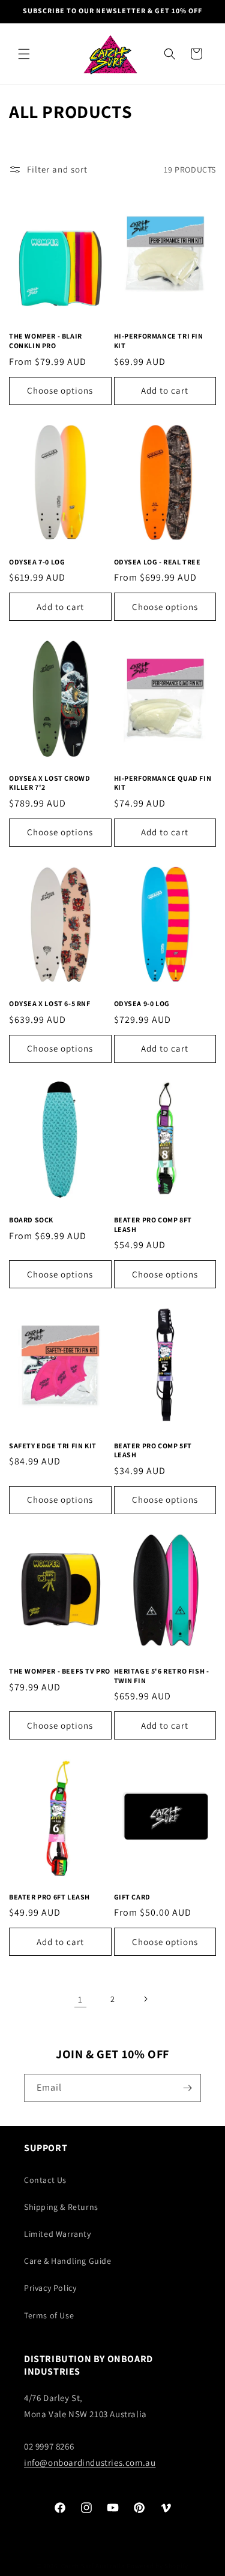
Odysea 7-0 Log (37, 562)
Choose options (60, 390)
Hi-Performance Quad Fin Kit (163, 783)
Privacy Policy (50, 2288)
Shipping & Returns (61, 2207)
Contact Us (45, 2180)
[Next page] (145, 1999)
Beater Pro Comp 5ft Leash (153, 1450)
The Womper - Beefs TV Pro (60, 1671)
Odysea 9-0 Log (142, 1003)
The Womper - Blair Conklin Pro (46, 341)
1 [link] (80, 1999)
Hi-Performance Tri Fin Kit (159, 341)
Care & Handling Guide (68, 2261)
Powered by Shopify (157, 2566)
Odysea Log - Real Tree (157, 562)
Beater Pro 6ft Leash (49, 1897)
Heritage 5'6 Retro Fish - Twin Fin (162, 1676)
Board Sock (31, 1220)
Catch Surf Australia (93, 2566)
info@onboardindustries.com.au (90, 2462)
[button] (24, 54)
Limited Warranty (58, 2234)
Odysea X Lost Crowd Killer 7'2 (49, 783)
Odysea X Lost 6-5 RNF (50, 1003)
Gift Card (132, 1897)
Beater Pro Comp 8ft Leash (153, 1224)
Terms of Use (49, 2315)
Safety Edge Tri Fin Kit (53, 1446)
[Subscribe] (187, 2088)
